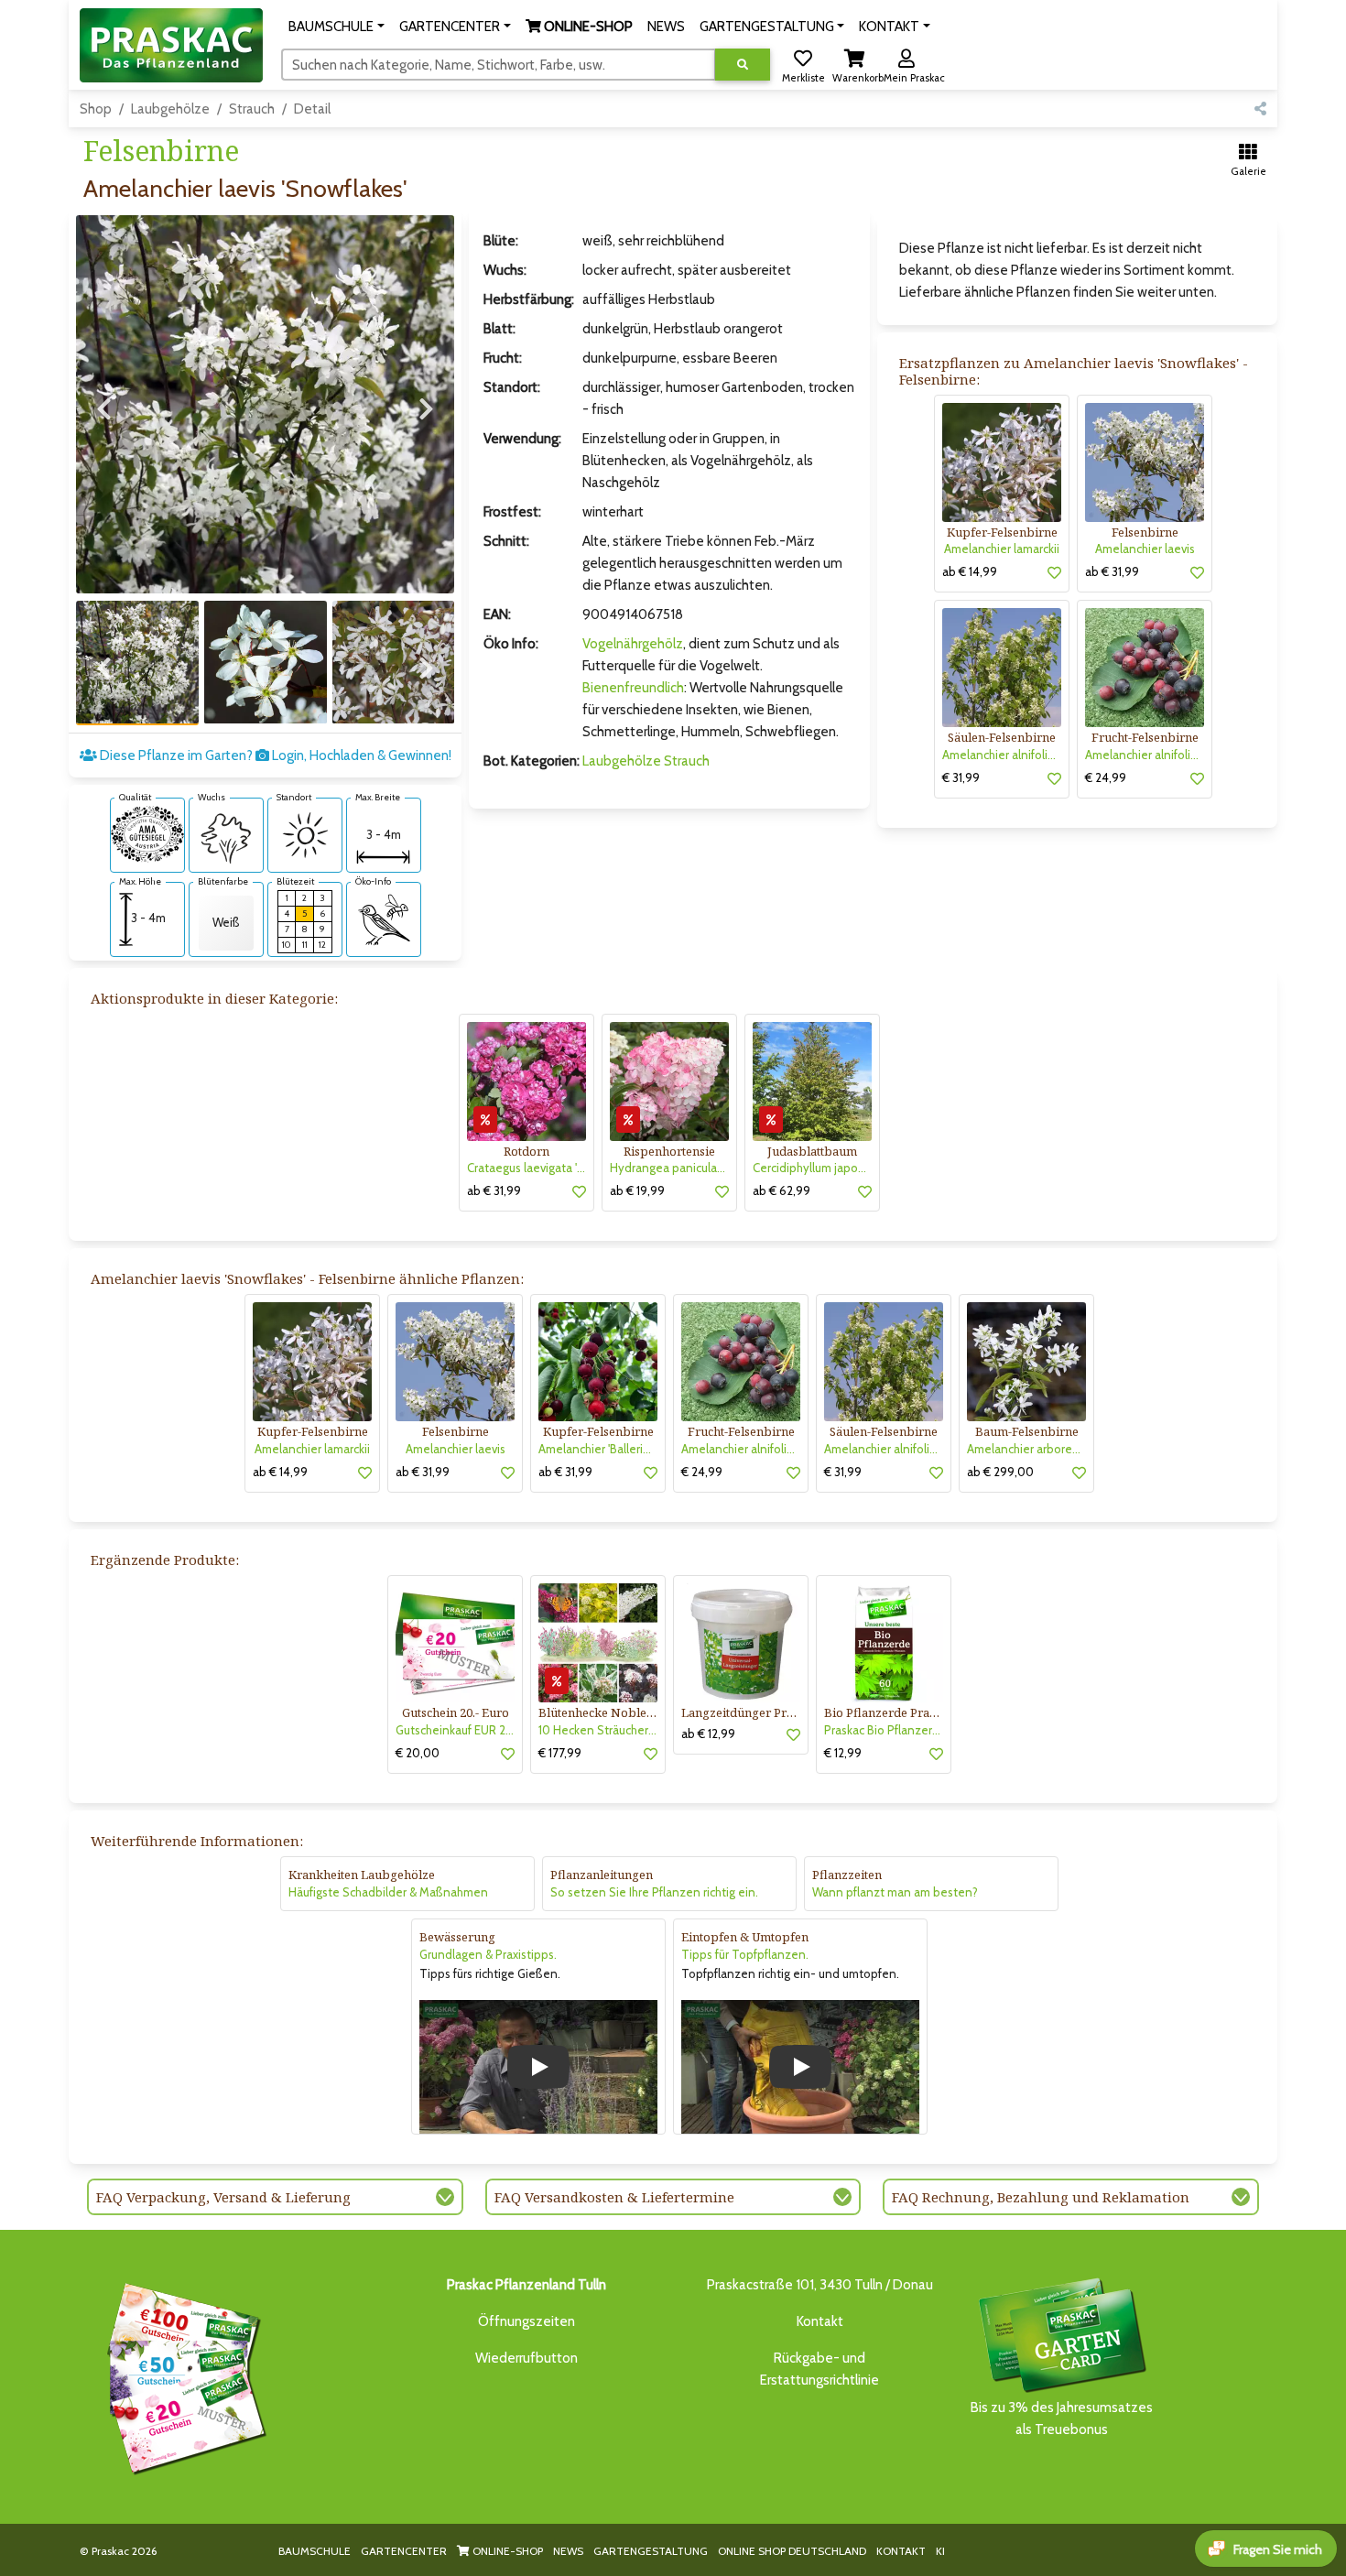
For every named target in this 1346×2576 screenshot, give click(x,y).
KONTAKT (901, 2551)
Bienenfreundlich (633, 688)
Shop (96, 109)
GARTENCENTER (404, 2551)
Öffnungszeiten (526, 2321)
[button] (336, 27)
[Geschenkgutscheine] (182, 2375)
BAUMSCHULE (315, 2551)
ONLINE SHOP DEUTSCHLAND (792, 2551)
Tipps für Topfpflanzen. (745, 1954)
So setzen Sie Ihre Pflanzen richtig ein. (654, 1892)
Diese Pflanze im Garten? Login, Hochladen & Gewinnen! (274, 755)
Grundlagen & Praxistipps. (488, 1954)
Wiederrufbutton (526, 2358)
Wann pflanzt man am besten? (895, 1892)
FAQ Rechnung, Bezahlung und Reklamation (1041, 2197)
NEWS (568, 2551)
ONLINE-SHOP (506, 2551)
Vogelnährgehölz (633, 644)
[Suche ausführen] (743, 65)
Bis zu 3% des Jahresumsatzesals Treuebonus (1062, 2418)
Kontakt (820, 2321)
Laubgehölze (170, 109)
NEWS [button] (666, 27)
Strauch (252, 109)
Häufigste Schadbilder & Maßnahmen (388, 1892)
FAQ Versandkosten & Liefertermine (614, 2197)
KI (940, 2551)
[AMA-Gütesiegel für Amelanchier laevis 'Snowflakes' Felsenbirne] (147, 832)
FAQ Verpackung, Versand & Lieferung (223, 2197)
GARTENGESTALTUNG (651, 2551)
